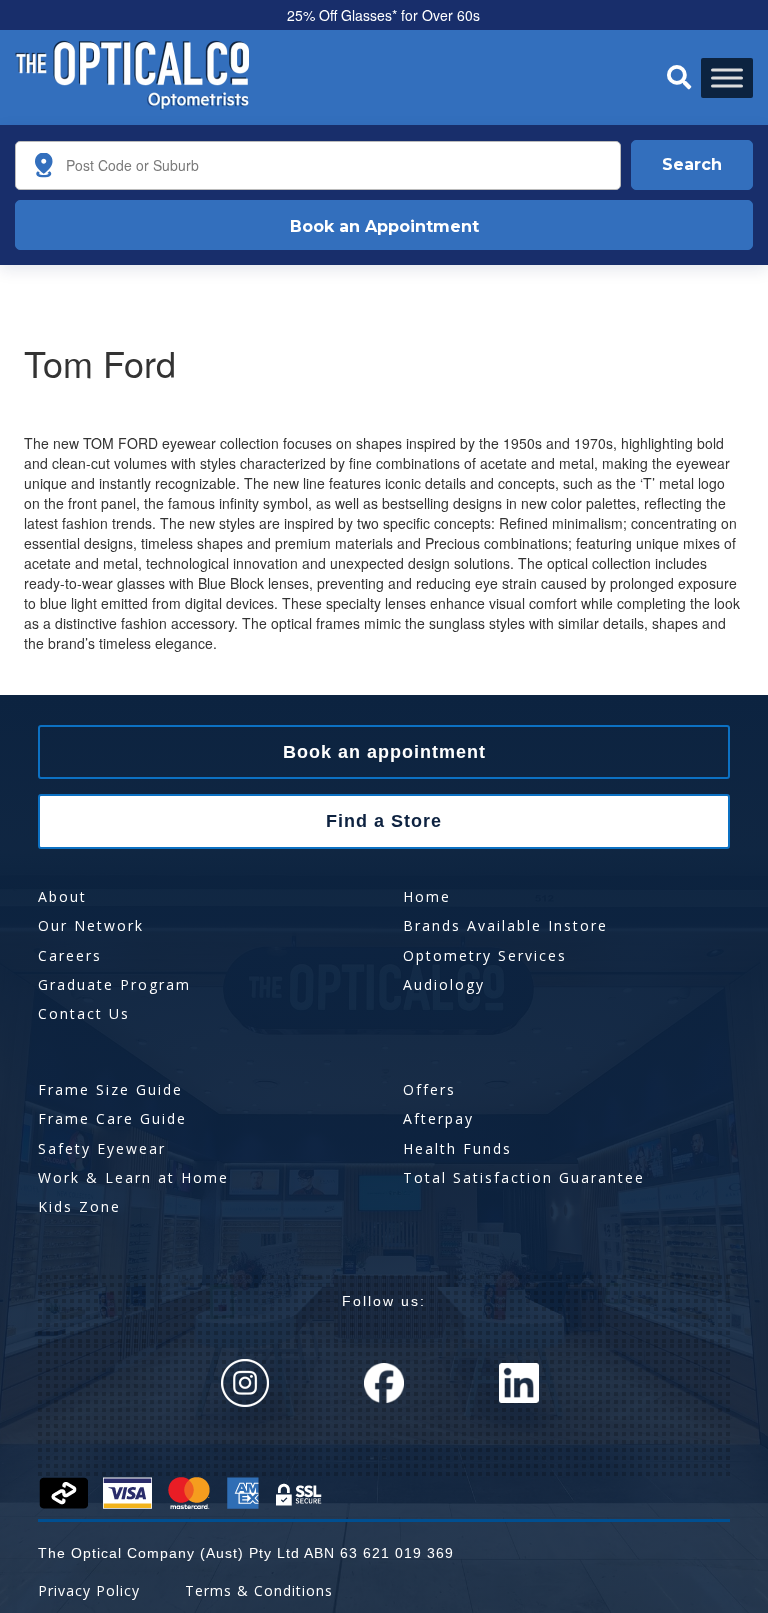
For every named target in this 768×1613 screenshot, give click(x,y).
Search (692, 164)
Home (427, 896)
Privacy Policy (89, 1590)
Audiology (444, 984)
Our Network (91, 925)
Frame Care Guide (112, 1118)
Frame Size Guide (110, 1089)
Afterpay (438, 1118)
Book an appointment (384, 752)
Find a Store (384, 821)
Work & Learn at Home (133, 1177)
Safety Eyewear (102, 1148)
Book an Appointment (384, 226)
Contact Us (84, 1013)
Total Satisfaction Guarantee (524, 1177)
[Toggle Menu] (727, 77)
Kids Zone (79, 1206)
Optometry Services (485, 955)
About (62, 896)
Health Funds (457, 1148)
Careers (70, 955)
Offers (429, 1089)
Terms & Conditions (259, 1590)
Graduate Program (114, 984)
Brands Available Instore (505, 925)
